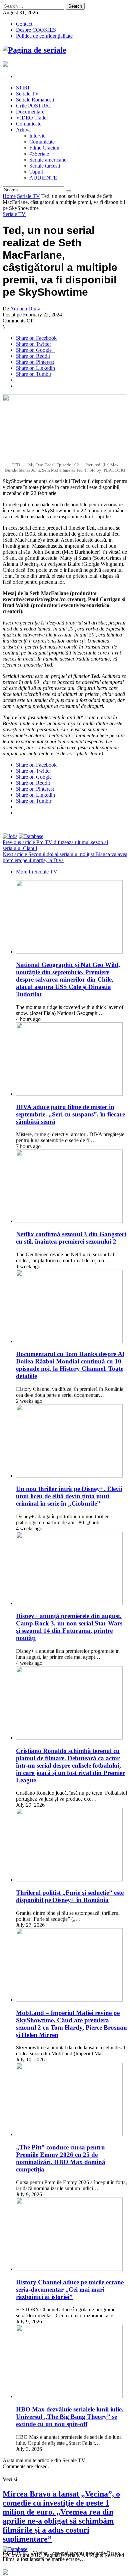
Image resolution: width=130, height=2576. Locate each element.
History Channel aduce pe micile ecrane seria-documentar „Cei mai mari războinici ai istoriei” (70, 2289)
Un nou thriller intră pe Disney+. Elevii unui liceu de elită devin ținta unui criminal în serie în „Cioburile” (69, 1496)
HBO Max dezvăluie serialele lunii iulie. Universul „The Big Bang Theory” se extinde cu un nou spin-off (70, 2417)
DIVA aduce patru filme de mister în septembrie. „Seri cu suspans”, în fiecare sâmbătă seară (70, 1114)
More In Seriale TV (37, 872)
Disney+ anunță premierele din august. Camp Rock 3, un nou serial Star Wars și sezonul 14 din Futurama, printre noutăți (69, 1627)
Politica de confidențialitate (44, 36)
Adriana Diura (25, 309)
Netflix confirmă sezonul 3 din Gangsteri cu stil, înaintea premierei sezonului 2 (71, 1238)
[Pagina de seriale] (34, 50)
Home (9, 196)
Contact (24, 24)
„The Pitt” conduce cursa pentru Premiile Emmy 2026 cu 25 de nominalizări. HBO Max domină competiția (61, 2158)
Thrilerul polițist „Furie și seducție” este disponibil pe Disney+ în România (70, 1896)
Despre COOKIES (36, 30)
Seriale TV (28, 196)
